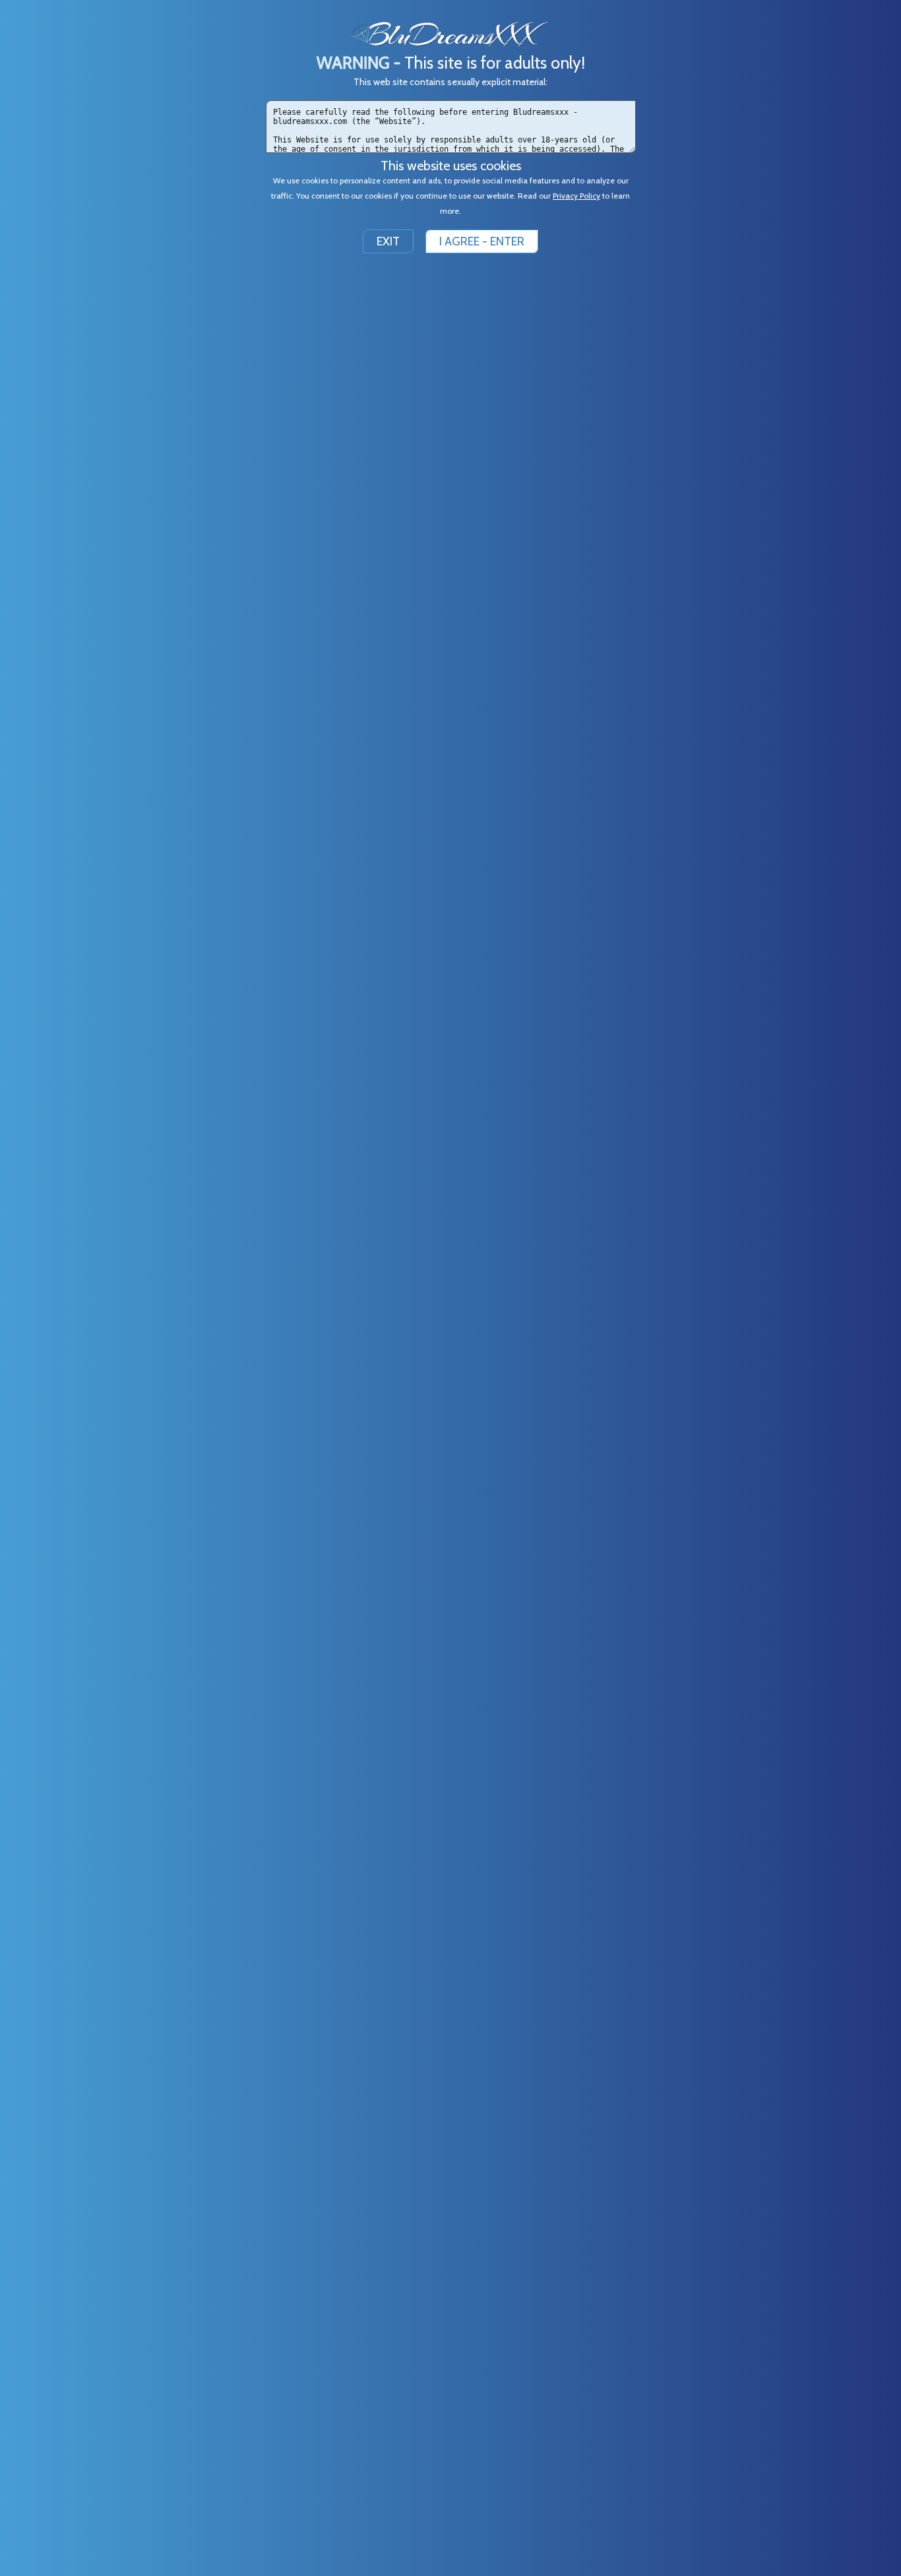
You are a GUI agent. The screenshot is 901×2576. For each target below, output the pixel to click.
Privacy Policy (576, 196)
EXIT (388, 241)
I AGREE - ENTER (482, 241)
